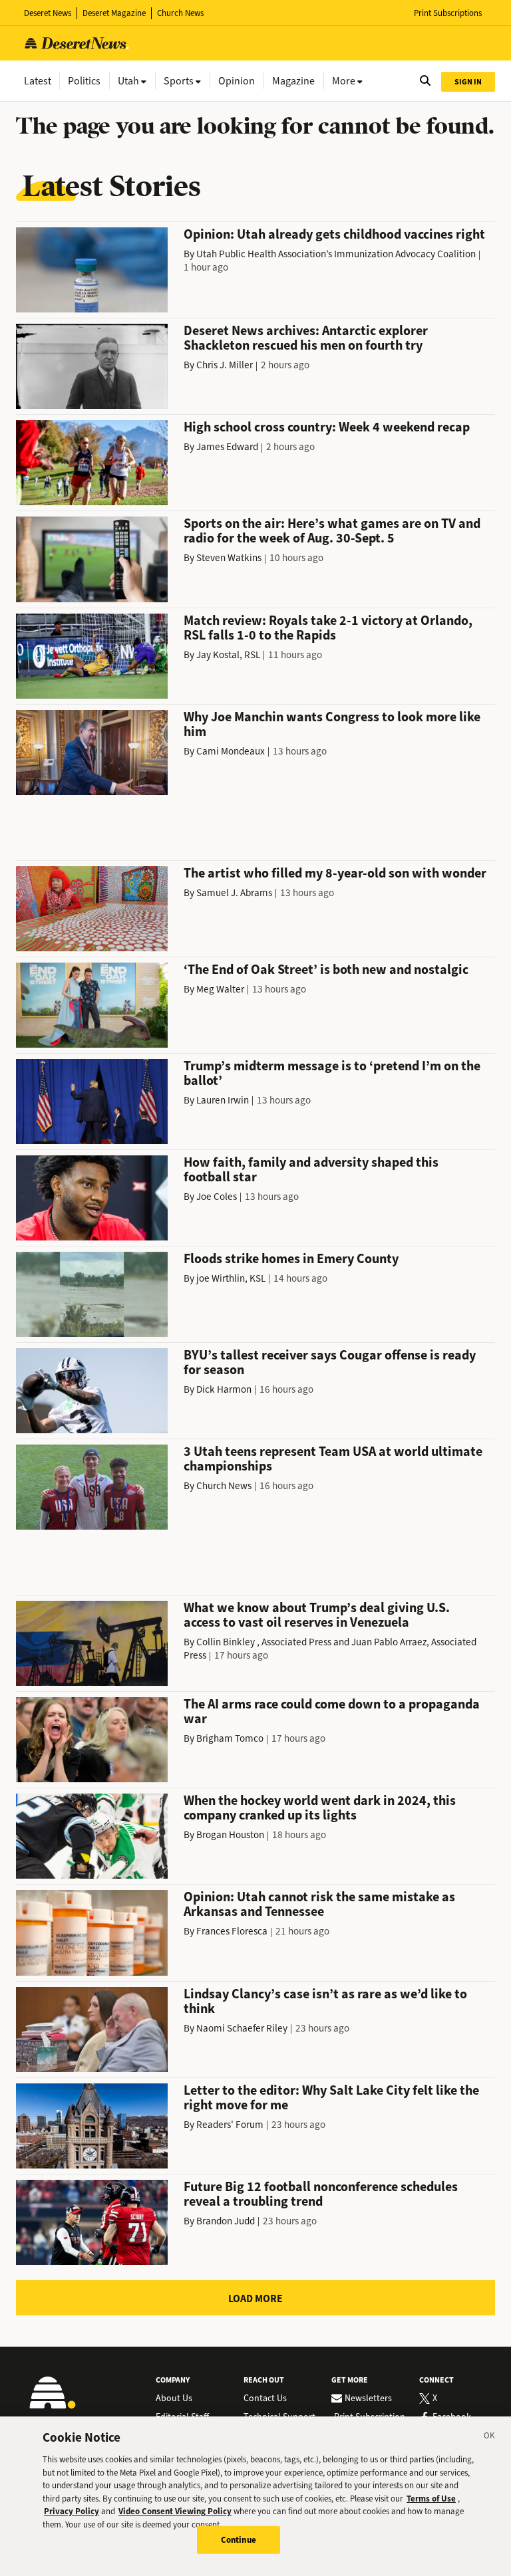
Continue (239, 2540)
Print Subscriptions (448, 13)
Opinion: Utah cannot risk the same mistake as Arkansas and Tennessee (319, 1904)
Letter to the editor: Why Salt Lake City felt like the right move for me (331, 2098)
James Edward (227, 447)
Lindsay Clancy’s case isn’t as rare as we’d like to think (325, 2001)
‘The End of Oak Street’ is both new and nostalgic (326, 970)
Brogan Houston (230, 1835)
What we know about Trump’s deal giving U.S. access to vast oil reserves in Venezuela (317, 1615)
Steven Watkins (229, 558)
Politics (84, 81)
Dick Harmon (224, 1389)
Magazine (293, 81)
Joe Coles (217, 1197)
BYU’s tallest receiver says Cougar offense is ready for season (330, 1362)
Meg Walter (220, 989)
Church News (180, 13)
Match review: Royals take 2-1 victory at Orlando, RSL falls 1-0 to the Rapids (328, 628)
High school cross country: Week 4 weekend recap (327, 427)
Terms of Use (431, 2499)
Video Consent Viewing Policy (175, 2511)
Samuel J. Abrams (234, 893)
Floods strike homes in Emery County (291, 1259)
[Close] (490, 2438)
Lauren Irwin (223, 1100)
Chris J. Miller (225, 365)
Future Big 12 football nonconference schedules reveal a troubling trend (321, 2194)
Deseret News (48, 13)
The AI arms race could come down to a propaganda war (332, 1711)
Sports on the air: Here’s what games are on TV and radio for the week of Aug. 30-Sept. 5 (332, 531)
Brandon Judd (226, 2221)
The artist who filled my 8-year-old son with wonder (335, 873)
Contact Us (265, 2399)
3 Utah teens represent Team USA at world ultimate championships (333, 1459)
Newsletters (368, 2399)
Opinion (237, 81)
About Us (174, 2399)
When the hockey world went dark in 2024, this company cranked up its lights (320, 1808)
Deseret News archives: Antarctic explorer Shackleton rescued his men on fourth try (306, 338)
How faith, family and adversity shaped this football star (311, 1170)
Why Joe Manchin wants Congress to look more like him (332, 724)
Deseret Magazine (114, 13)
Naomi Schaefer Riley (242, 2028)
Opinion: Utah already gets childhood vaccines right (334, 234)
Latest (38, 81)
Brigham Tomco (230, 1738)
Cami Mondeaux (231, 751)
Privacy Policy (72, 2511)
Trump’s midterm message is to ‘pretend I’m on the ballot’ (332, 1073)
